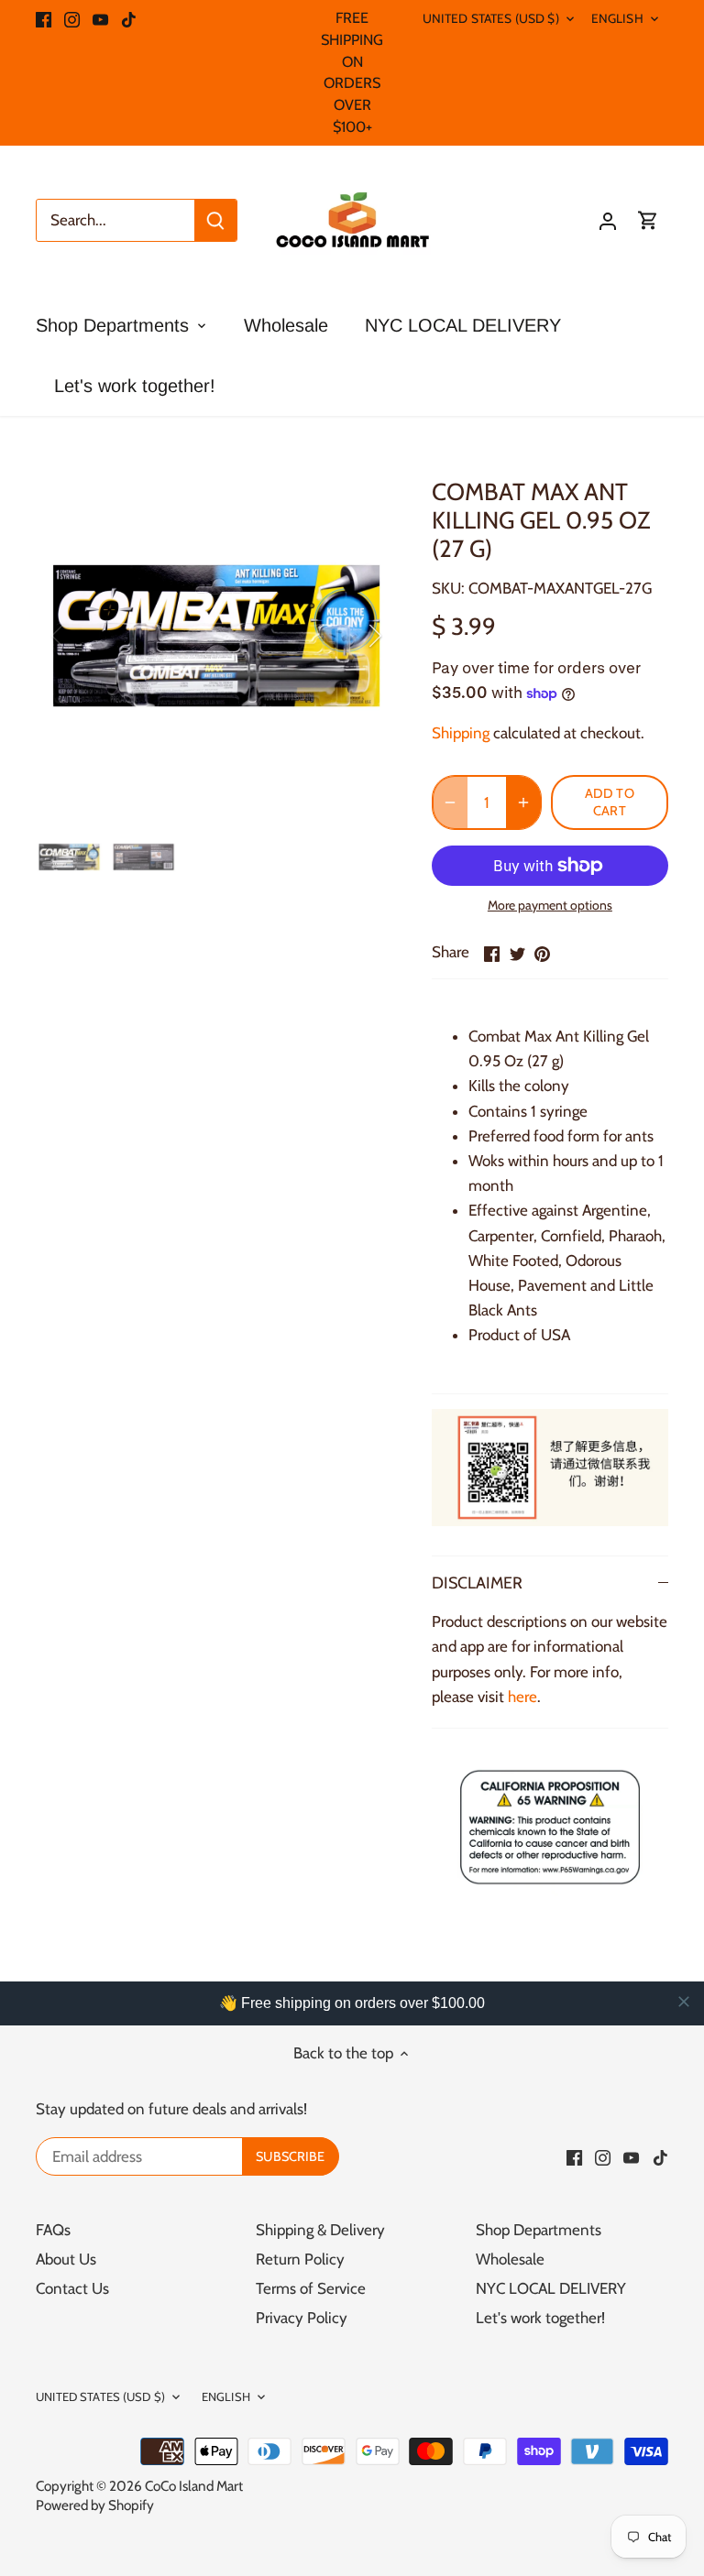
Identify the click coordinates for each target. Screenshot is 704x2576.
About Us (66, 2259)
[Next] (351, 636)
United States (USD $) (491, 18)
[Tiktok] (129, 18)
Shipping (461, 733)
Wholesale (510, 2259)
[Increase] (523, 802)
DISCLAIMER (477, 1583)
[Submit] (215, 220)
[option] (216, 636)
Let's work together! (540, 2318)
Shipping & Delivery (320, 2230)
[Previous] (82, 636)
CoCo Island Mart (194, 2486)
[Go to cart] (648, 220)
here (522, 1697)
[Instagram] (72, 18)
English (617, 18)
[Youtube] (100, 18)
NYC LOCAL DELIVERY (551, 2288)
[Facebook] (44, 18)
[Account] (608, 220)
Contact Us (72, 2288)
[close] (684, 2002)
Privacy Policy (302, 2318)
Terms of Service (311, 2288)
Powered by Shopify (95, 2505)
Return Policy (300, 2259)
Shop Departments (539, 2230)
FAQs (53, 2230)
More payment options (550, 906)
